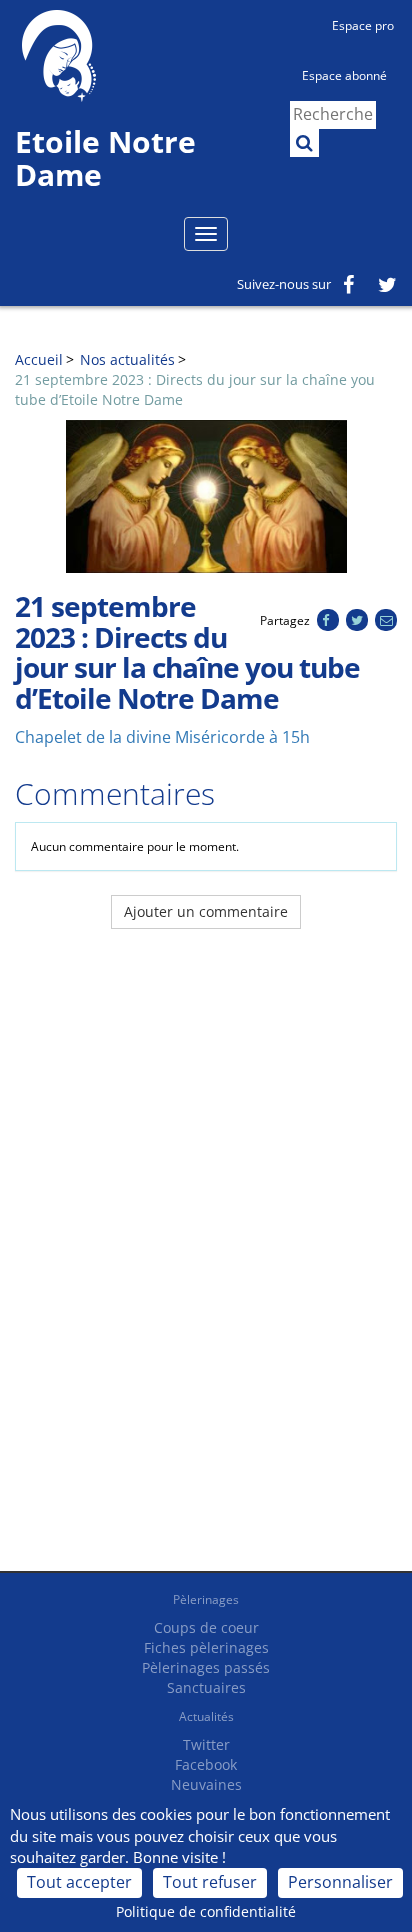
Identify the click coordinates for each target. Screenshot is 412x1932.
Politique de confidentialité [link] (206, 1911)
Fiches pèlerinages (206, 1647)
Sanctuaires (206, 1687)
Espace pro (363, 25)
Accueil (39, 359)
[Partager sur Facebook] (327, 620)
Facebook (206, 1764)
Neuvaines (206, 1784)
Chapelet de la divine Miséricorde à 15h (162, 737)
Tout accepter (79, 1882)
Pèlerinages (206, 1599)
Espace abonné (344, 75)
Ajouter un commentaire (206, 911)
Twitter (206, 1744)
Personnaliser (340, 1882)
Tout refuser (210, 1882)
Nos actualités (127, 359)
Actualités (206, 1716)
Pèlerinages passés (206, 1667)
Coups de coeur (206, 1627)
